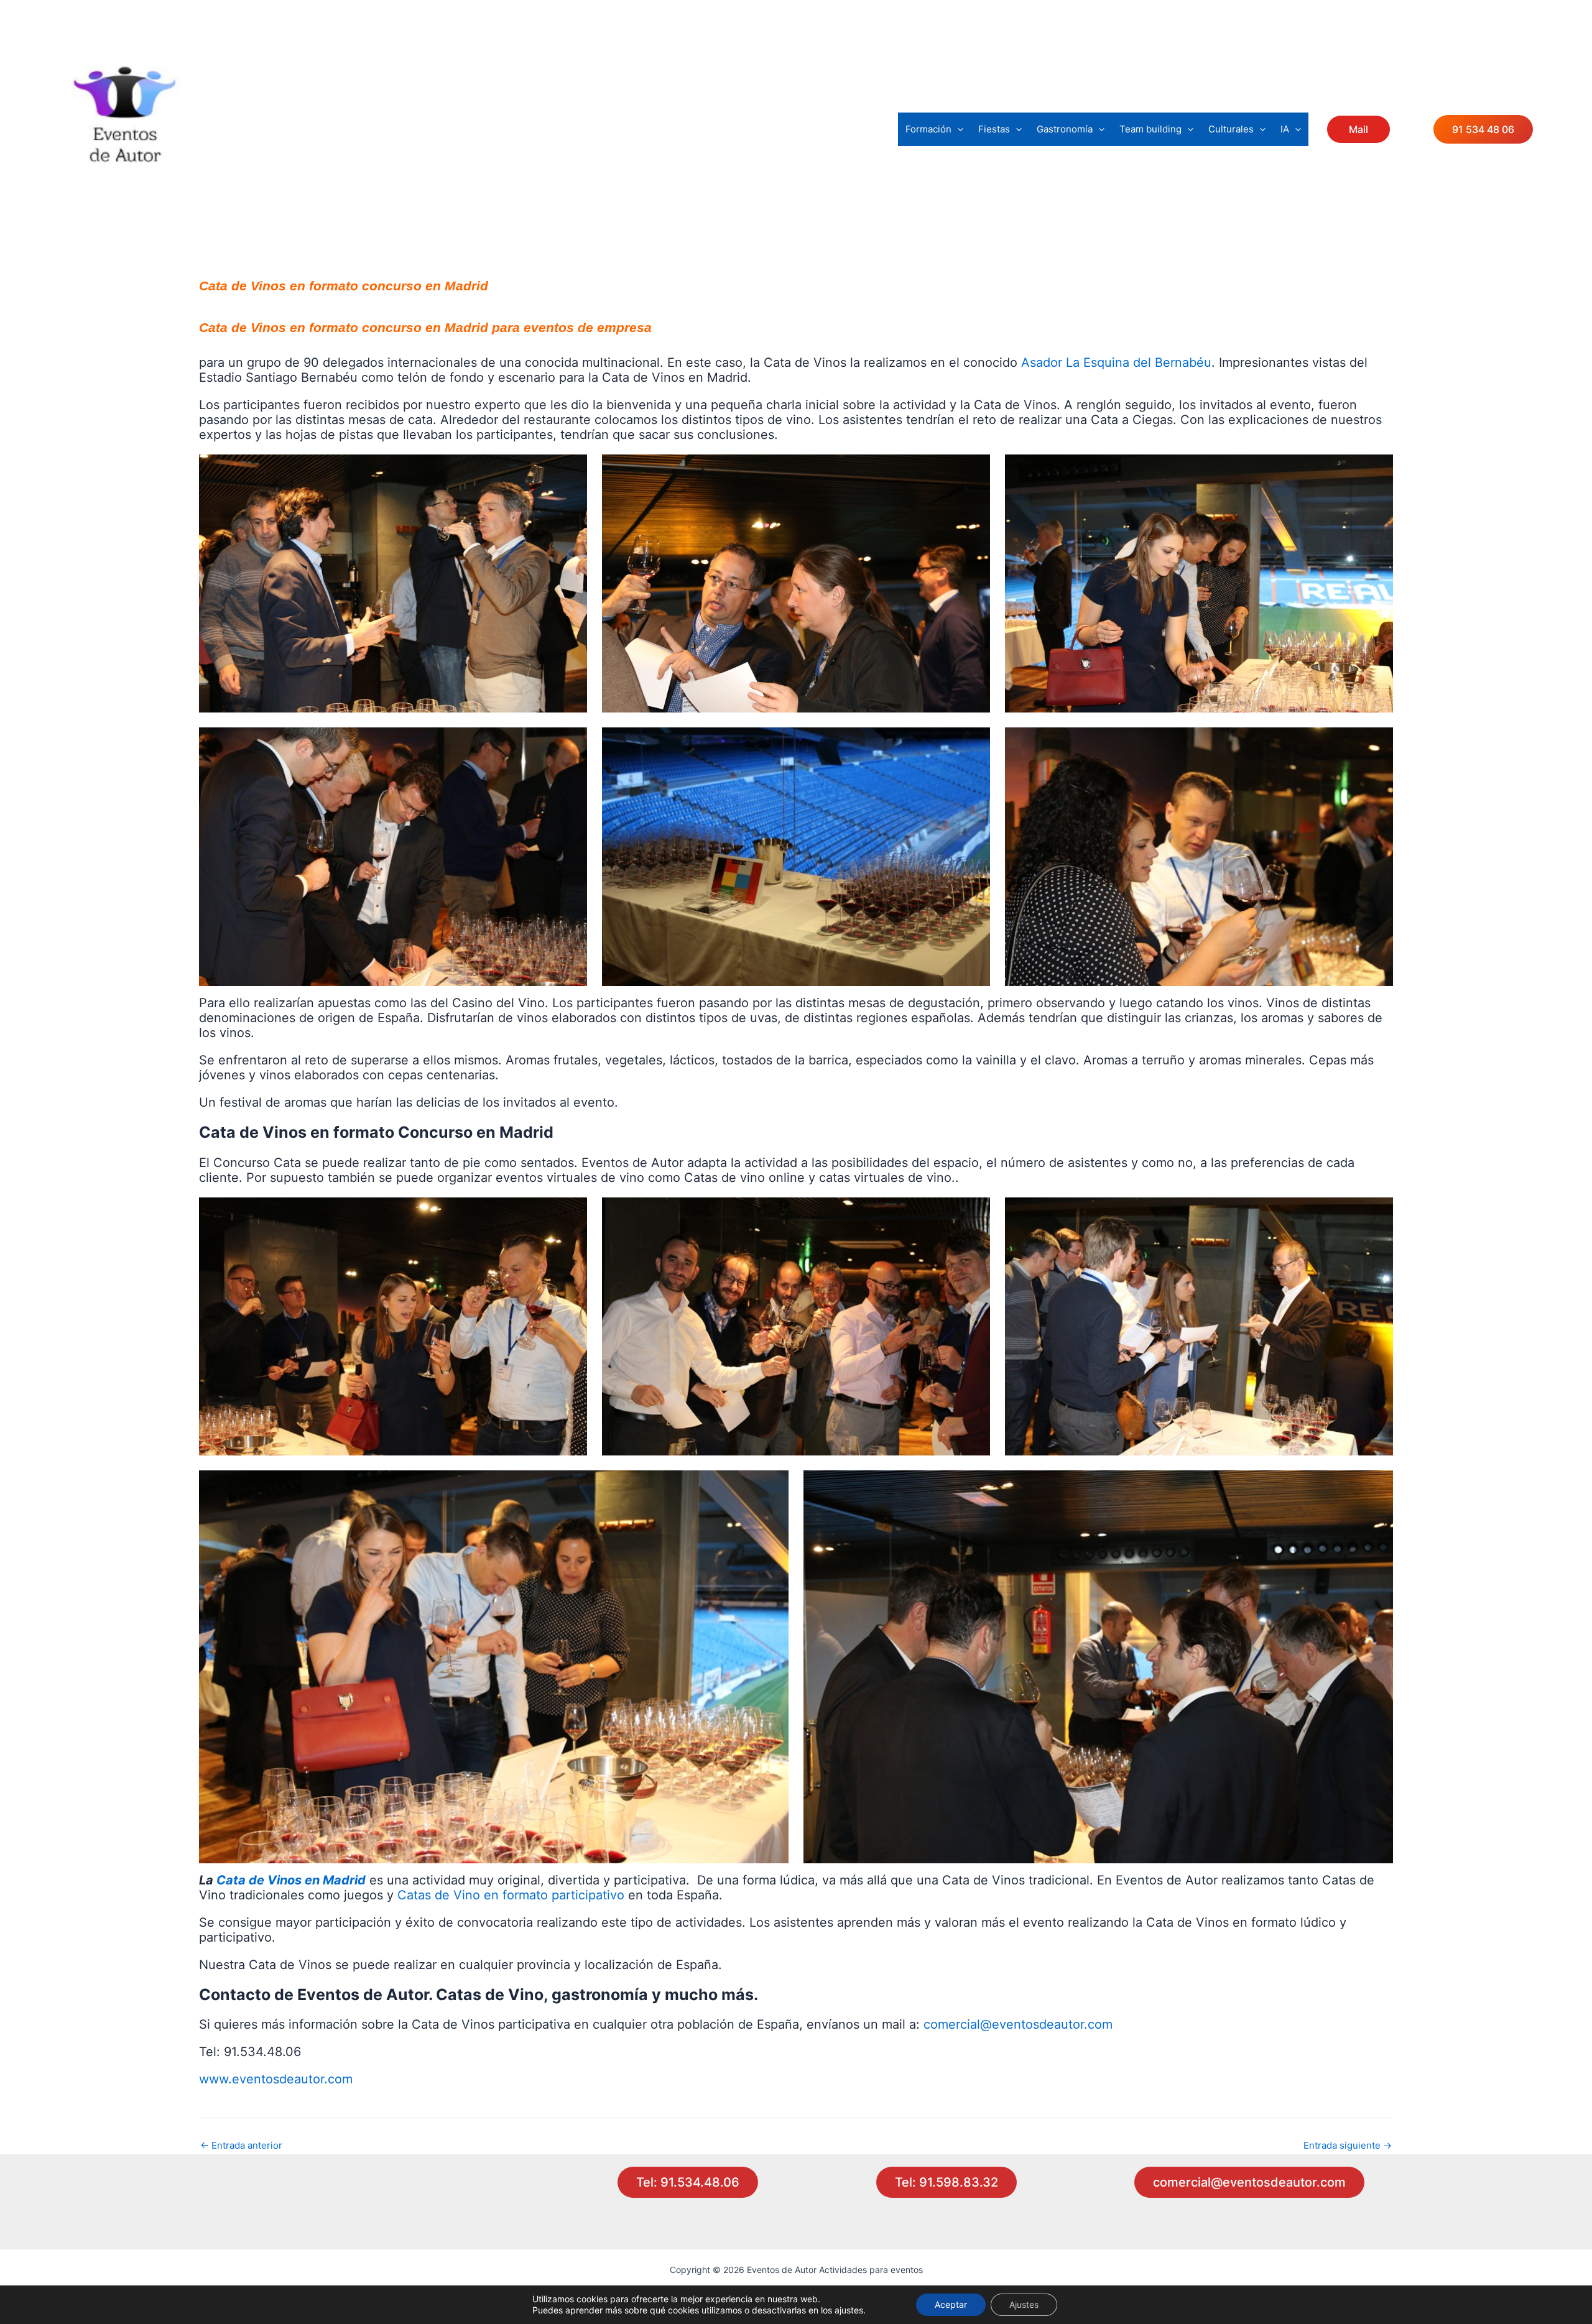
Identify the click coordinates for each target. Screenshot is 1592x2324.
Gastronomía (1065, 129)
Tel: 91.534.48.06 (688, 2182)
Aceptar (951, 2304)
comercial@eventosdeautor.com (1018, 2024)
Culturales (1231, 129)
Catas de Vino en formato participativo (511, 1895)
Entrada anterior (241, 2145)
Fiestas (994, 129)
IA (1285, 129)
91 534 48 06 (1483, 129)
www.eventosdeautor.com (276, 2079)
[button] (957, 129)
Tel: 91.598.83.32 (946, 2182)
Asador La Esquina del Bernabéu (1116, 362)
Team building (1150, 129)
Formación (928, 129)
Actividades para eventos (137, 200)
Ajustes (1024, 2304)
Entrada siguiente (1348, 2145)
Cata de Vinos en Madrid (291, 1880)
